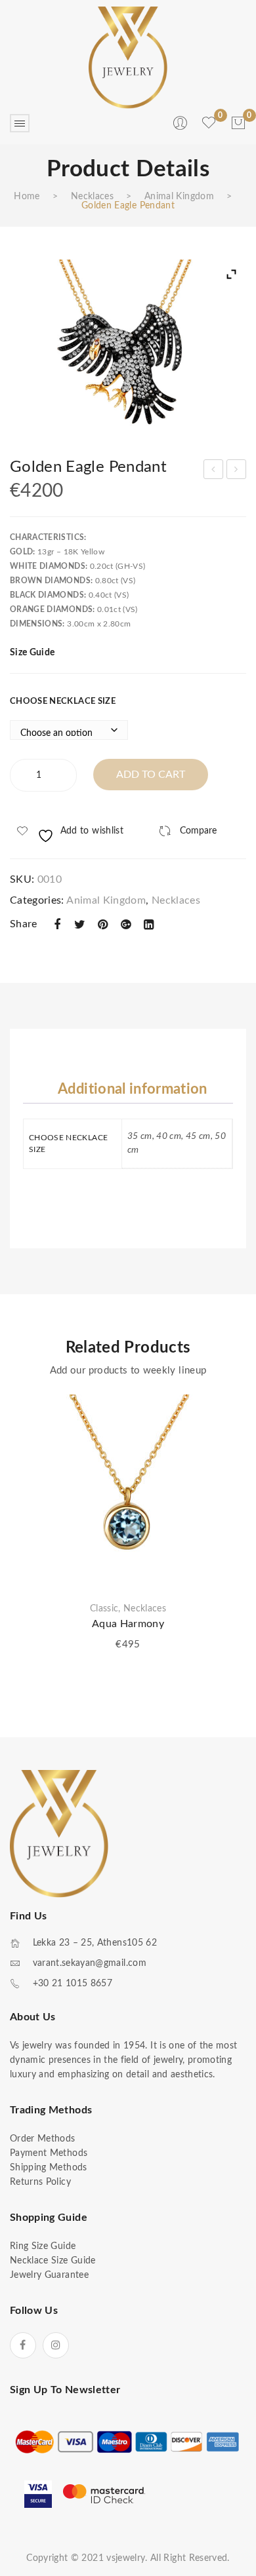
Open (20, 123)
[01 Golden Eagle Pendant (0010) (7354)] (128, 348)
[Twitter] (80, 925)
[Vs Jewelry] (128, 58)
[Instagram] (56, 2345)
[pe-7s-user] (181, 128)
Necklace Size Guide (53, 2261)
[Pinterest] (103, 925)
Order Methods (43, 2139)
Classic (104, 1609)
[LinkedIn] (149, 925)
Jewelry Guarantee (49, 2275)
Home (27, 197)
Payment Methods (49, 2153)
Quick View (226, 1457)
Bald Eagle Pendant (214, 471)
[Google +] (126, 925)
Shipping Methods (49, 2168)
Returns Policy (40, 2182)
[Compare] (226, 1434)
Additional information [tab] (133, 1089)
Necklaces (92, 197)
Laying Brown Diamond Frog (237, 471)
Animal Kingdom (179, 197)
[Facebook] (57, 925)
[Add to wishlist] (226, 1411)
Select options (226, 1480)
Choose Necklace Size (63, 702)
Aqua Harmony (128, 1624)
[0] (238, 123)
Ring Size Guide (43, 2246)
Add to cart (151, 775)
